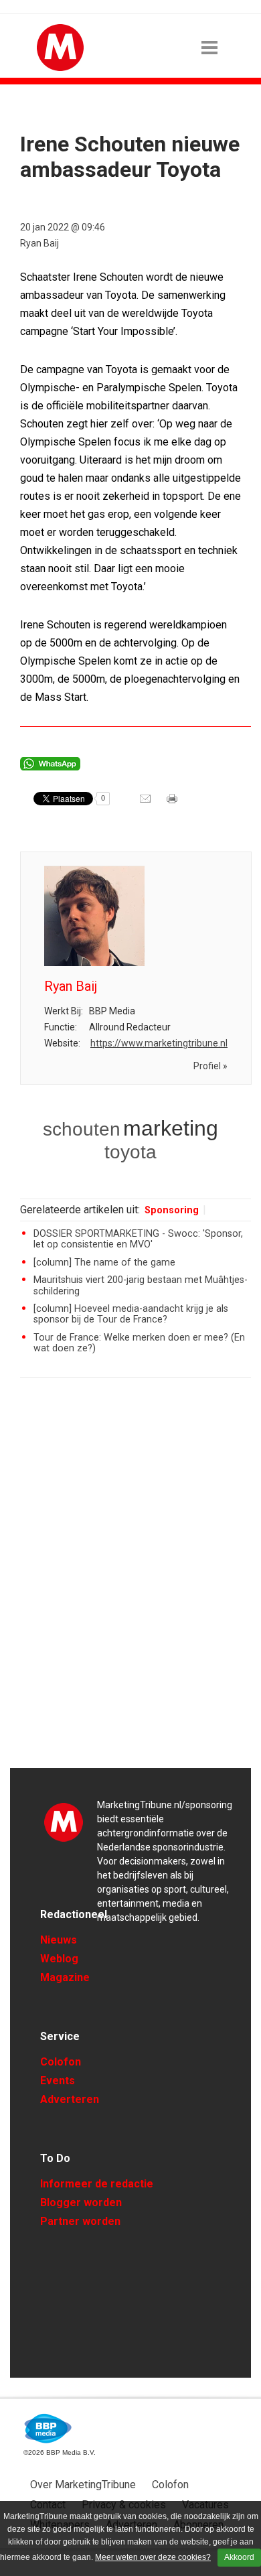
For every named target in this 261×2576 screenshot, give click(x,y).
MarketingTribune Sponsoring (64, 1822)
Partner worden (80, 2221)
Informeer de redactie (97, 2184)
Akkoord (239, 2557)
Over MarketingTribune (83, 2485)
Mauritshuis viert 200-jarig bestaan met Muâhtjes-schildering (141, 1285)
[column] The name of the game (104, 1263)
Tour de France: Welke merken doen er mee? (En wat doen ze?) (139, 1343)
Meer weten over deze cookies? (153, 2557)
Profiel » (210, 1066)
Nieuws (59, 1940)
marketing (171, 1128)
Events (58, 2081)
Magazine (65, 1977)
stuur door (147, 803)
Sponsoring (172, 1210)
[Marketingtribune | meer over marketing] (60, 68)
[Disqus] (136, 1579)
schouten (82, 1129)
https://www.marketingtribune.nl (159, 1043)
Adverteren (70, 2099)
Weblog (59, 1959)
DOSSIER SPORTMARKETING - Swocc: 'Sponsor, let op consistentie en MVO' (138, 1239)
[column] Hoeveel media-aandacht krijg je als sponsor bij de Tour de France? (131, 1314)
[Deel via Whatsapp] (50, 767)
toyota (130, 1152)
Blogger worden (81, 2202)
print (173, 803)
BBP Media (49, 2429)
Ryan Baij (39, 243)
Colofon (61, 2062)
